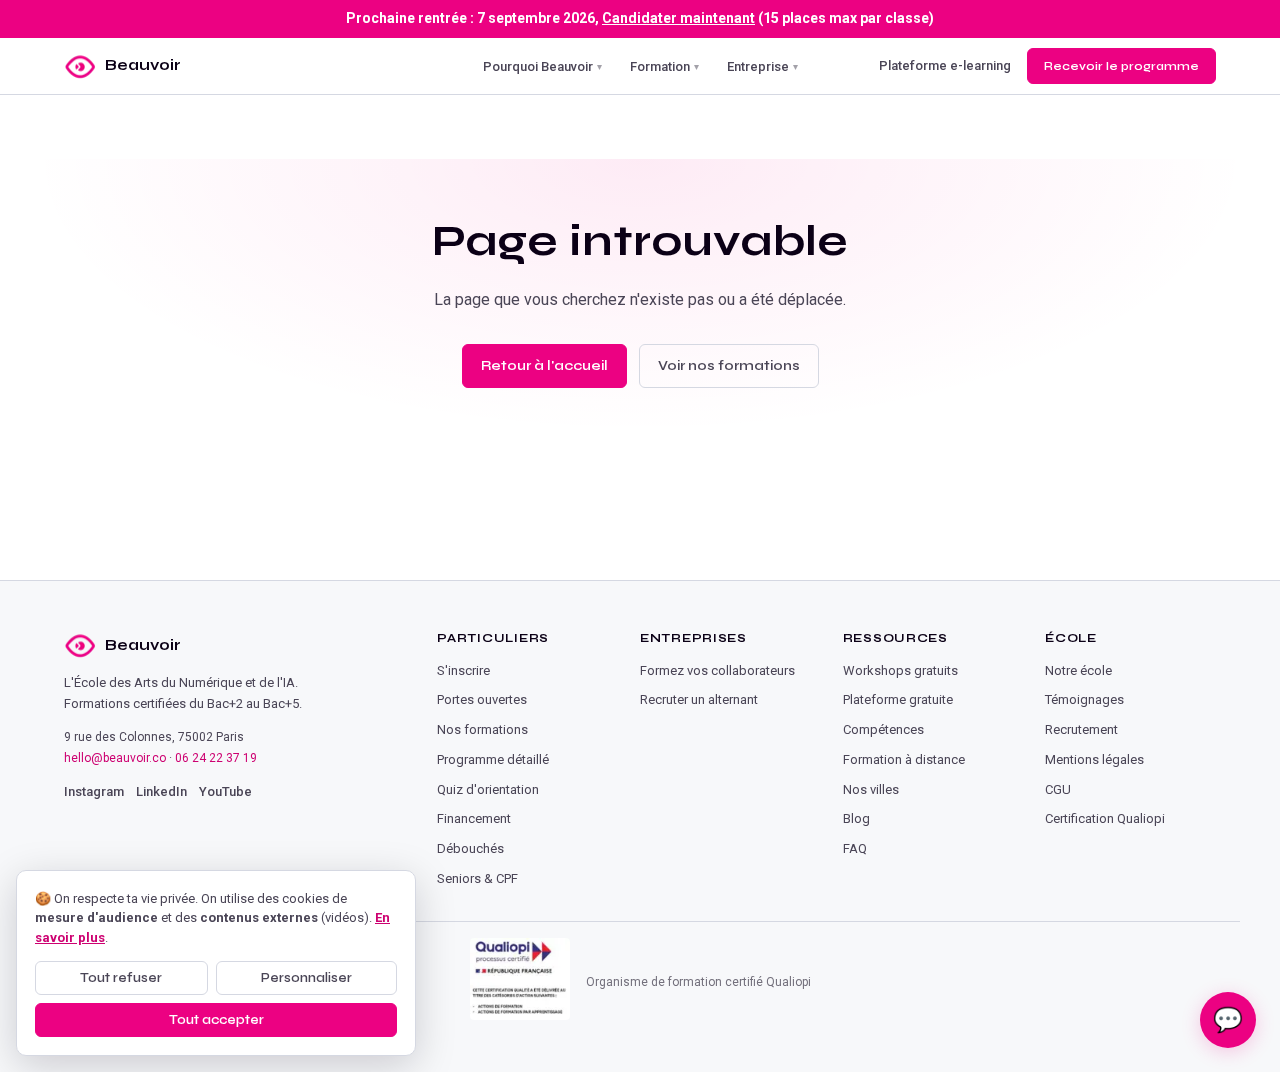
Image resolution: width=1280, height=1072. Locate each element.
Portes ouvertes (482, 699)
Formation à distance (904, 759)
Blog (856, 818)
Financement (474, 818)
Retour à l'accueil (544, 365)
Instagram (94, 791)
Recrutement (1081, 729)
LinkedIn (161, 791)
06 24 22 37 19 (216, 758)
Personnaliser (306, 978)
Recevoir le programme (1121, 65)
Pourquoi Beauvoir (542, 65)
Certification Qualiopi (1105, 818)
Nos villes (871, 789)
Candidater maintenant (678, 18)
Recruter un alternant (699, 699)
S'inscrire (463, 670)
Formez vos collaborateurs (717, 670)
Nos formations (482, 729)
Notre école (1078, 670)
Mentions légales (1094, 759)
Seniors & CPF (477, 878)
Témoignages (1084, 699)
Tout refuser (121, 978)
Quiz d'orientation (488, 789)
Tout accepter (216, 1020)
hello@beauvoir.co (115, 758)
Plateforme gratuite (898, 699)
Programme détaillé (493, 759)
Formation (664, 65)
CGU (1058, 789)
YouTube (225, 791)
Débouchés (470, 848)
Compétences (883, 729)
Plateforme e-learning (945, 65)
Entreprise (762, 65)
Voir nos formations (729, 365)
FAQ (855, 848)
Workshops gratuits (900, 670)
